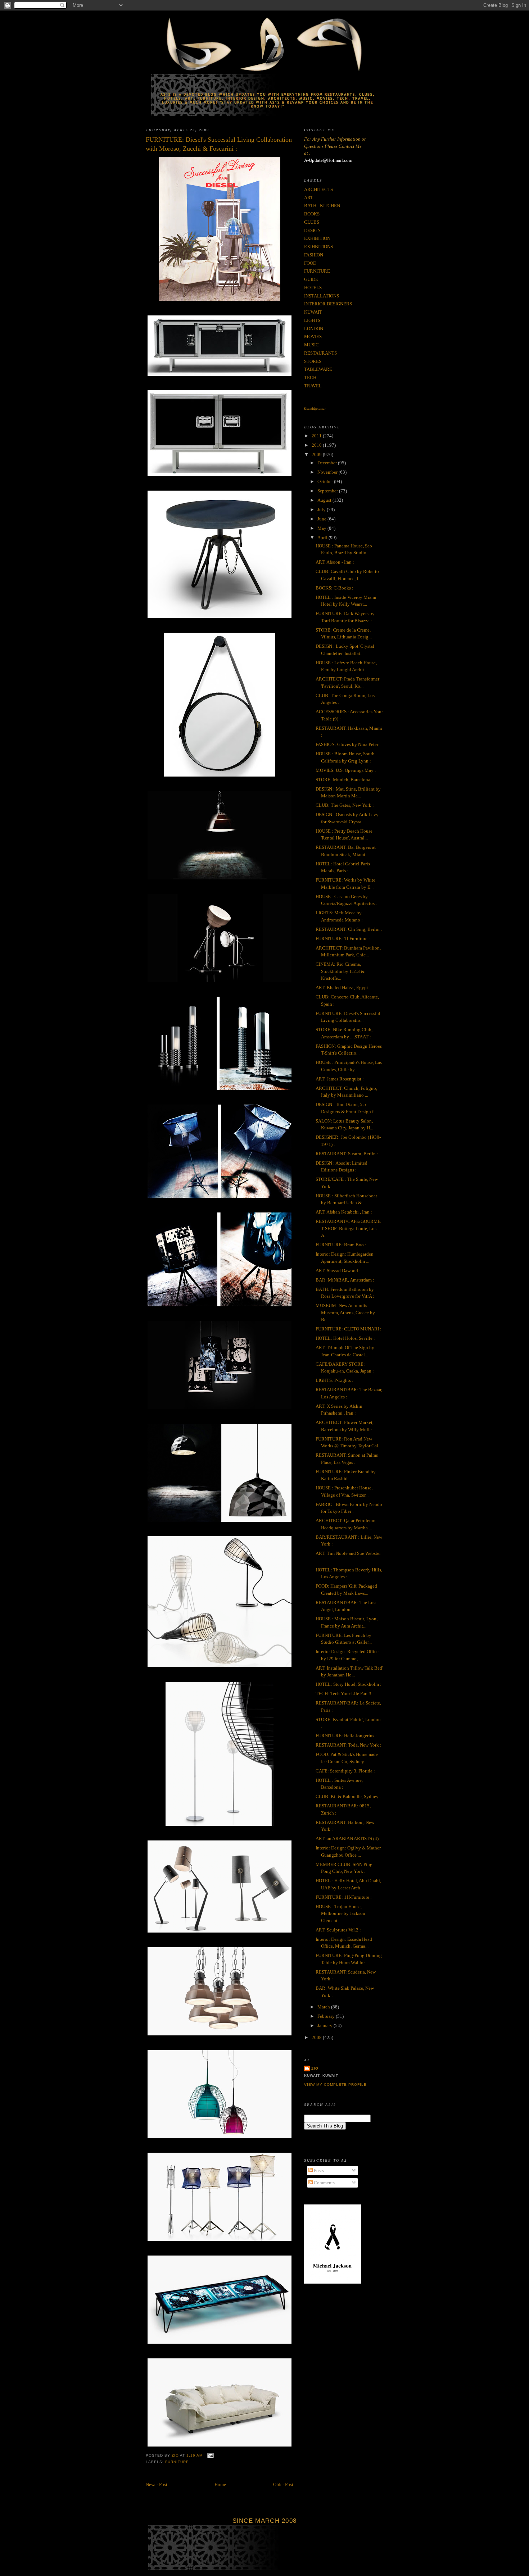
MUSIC (311, 345)
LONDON (314, 329)
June (322, 519)
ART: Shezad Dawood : (338, 1271)
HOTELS (313, 288)
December (328, 463)
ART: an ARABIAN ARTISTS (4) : (348, 1838)
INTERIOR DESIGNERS (328, 304)
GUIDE (311, 279)
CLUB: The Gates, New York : (345, 805)
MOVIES (313, 336)
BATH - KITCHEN (322, 206)
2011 (317, 436)
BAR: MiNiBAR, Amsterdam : (345, 1280)
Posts (318, 2170)
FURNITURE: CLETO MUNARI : (349, 1329)
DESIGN (312, 230)
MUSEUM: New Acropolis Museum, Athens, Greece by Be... (345, 1312)
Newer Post (157, 2484)
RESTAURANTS (320, 353)
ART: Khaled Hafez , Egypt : (343, 987)
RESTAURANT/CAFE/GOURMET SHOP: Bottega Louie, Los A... (348, 1228)
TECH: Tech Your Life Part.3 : (345, 1694)
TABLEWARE (318, 369)
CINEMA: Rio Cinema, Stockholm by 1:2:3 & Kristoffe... (340, 971)
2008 (317, 2037)
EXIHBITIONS (318, 247)
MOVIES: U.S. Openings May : (346, 770)
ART (309, 198)
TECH (310, 377)
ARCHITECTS (318, 189)
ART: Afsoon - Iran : (335, 562)
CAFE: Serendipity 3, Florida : (345, 1771)
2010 (317, 445)
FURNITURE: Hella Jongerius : (346, 1736)
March (324, 2007)
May (322, 528)
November (328, 472)
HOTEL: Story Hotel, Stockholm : (349, 1684)
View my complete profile (335, 2085)
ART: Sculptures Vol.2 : (338, 1930)
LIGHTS (312, 320)
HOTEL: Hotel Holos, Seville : (345, 1338)
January (325, 2026)
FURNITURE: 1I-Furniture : (343, 939)
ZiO (315, 2068)
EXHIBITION (317, 238)
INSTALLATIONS (322, 296)
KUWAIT (313, 312)
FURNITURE (177, 2462)
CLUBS (312, 222)
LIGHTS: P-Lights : (334, 1380)
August (325, 500)
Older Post (283, 2484)
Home (220, 2484)
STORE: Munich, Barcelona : (344, 780)
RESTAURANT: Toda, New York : (349, 1745)
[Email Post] (210, 2455)
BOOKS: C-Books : (334, 588)
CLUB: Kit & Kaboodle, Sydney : (348, 1796)
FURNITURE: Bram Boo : (341, 1245)
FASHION (314, 255)
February (327, 2016)
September (328, 491)
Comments (324, 2183)
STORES (313, 361)
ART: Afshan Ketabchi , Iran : (344, 1212)
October (326, 481)
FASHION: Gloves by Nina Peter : (348, 744)
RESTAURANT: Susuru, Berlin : (347, 1154)
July (322, 509)
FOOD (310, 263)
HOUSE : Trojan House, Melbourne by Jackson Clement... (340, 1913)
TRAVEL (313, 386)
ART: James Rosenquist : (340, 1079)
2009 (317, 454)
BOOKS (312, 214)
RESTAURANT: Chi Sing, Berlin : (349, 929)
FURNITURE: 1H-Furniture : (344, 1897)
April (323, 538)
